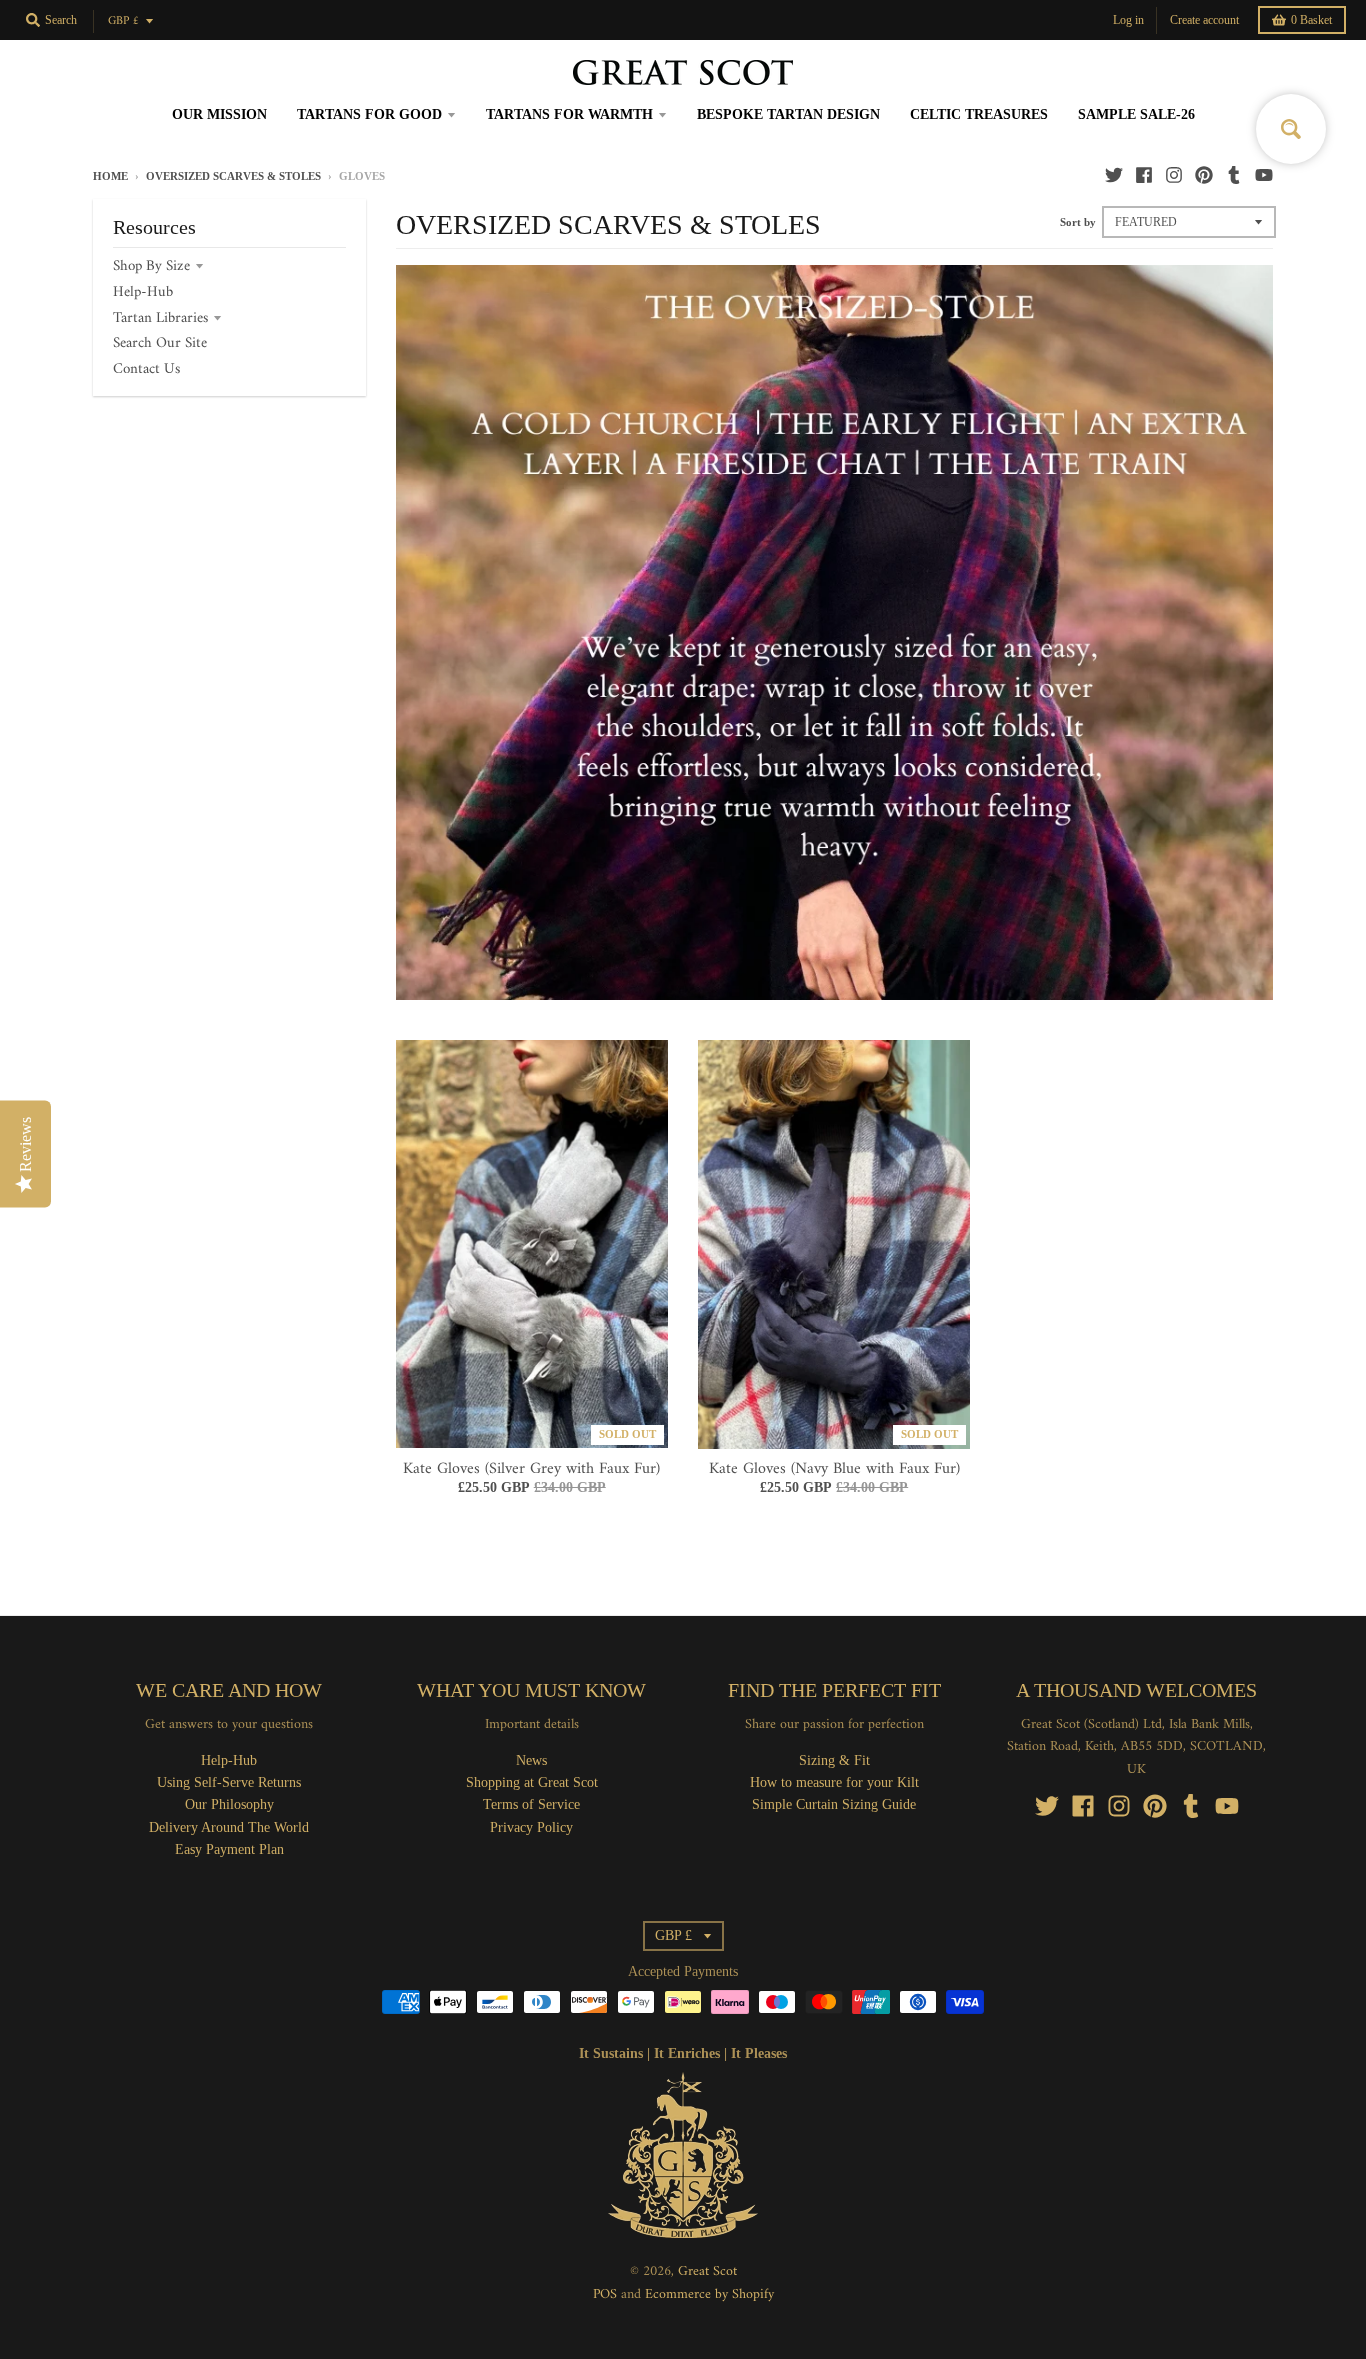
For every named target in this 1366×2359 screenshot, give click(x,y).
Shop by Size (151, 266)
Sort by (1078, 222)
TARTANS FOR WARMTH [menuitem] (569, 114)
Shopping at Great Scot (532, 1782)
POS (605, 2294)
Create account (1204, 20)
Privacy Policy (531, 1827)
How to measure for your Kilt (834, 1782)
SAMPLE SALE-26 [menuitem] (1136, 114)
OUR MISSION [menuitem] (219, 114)
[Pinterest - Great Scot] (1204, 175)
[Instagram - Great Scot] (1174, 175)
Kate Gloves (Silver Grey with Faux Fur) (531, 1469)
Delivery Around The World (229, 1827)
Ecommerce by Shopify (709, 2294)
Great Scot (707, 2271)
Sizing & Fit (834, 1760)
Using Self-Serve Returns (229, 1782)
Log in (1128, 20)
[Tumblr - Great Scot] (1234, 175)
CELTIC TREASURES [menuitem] (979, 114)
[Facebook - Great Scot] (1144, 175)
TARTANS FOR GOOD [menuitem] (369, 114)
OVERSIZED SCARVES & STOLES (233, 176)
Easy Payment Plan (229, 1849)
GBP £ (123, 21)
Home (110, 176)
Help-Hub (143, 292)
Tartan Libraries (160, 318)
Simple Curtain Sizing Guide (834, 1804)
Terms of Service (531, 1804)
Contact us (146, 369)
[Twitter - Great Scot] (1114, 175)
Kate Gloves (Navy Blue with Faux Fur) (834, 1469)
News (531, 1760)
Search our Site (160, 343)
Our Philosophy (229, 1804)
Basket (1311, 20)
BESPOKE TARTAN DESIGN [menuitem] (788, 114)
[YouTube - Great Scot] (1264, 175)
